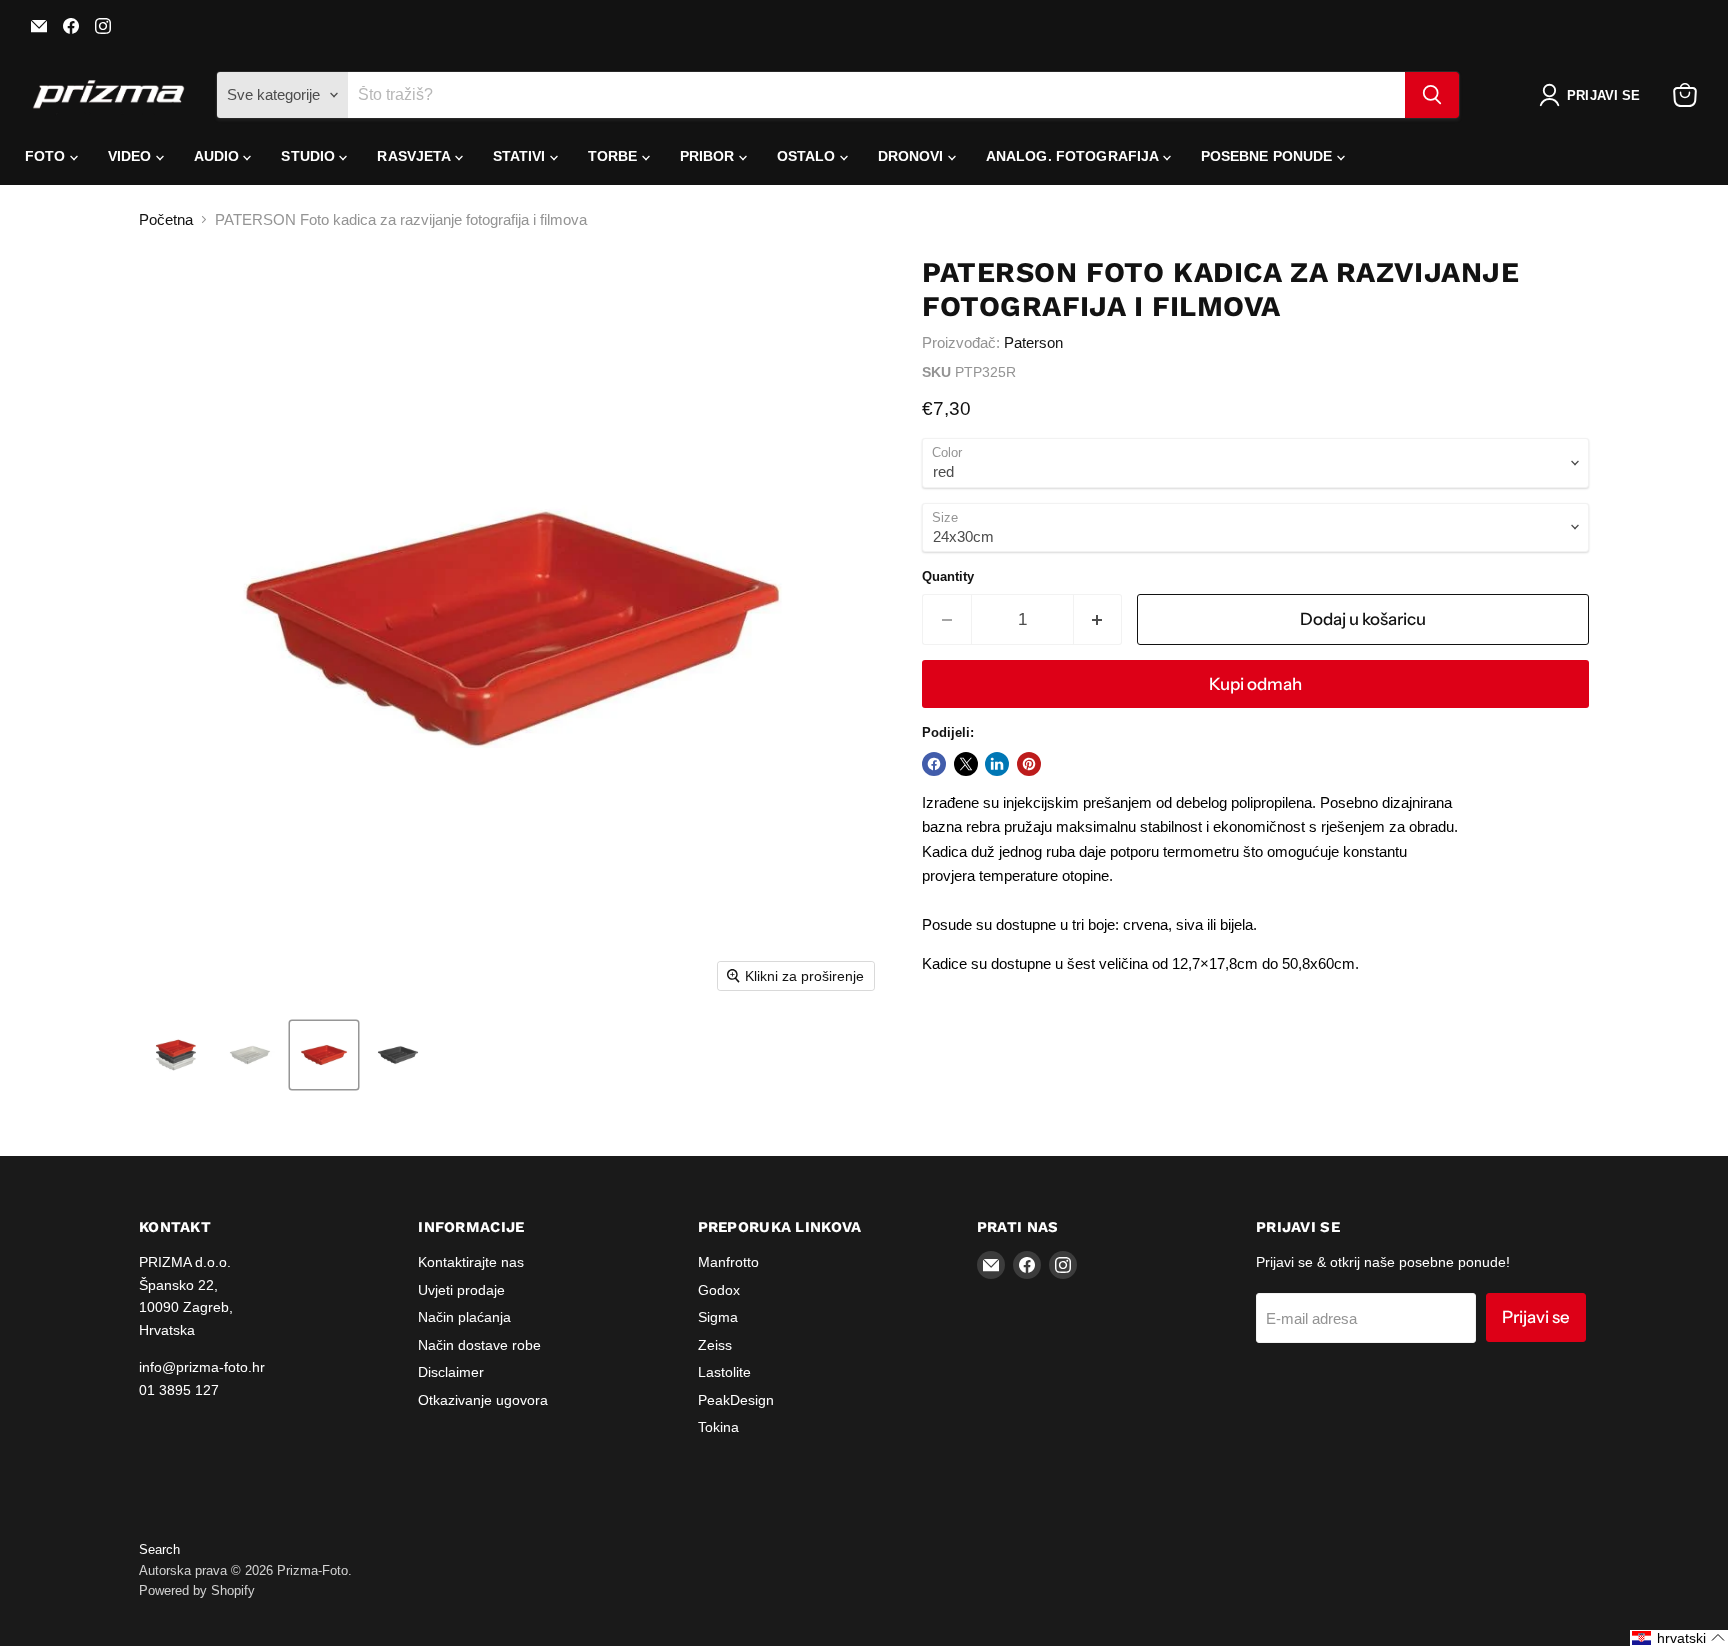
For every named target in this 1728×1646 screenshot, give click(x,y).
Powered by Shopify (197, 1590)
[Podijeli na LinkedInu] (997, 764)
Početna (166, 219)
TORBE (615, 156)
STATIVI (521, 156)
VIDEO (132, 156)
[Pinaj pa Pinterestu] (1029, 764)
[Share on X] (966, 764)
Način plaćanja (464, 1317)
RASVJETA (415, 156)
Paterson (1033, 342)
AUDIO (219, 156)
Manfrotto (728, 1262)
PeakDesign (736, 1400)
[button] (1593, 95)
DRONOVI (913, 156)
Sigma (718, 1317)
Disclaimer (451, 1372)
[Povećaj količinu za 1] (1098, 619)
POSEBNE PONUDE (1269, 156)
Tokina (718, 1427)
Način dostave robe (479, 1345)
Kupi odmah (1255, 684)
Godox (719, 1290)
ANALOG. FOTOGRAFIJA (1074, 156)
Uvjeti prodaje (461, 1290)
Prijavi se (1536, 1317)
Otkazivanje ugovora (483, 1400)
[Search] (1432, 95)
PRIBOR (709, 156)
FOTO (47, 156)
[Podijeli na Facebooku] (934, 764)
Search (159, 1549)
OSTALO (808, 156)
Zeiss (715, 1345)
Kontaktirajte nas (471, 1262)
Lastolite (724, 1372)
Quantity (948, 576)
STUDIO (310, 156)
